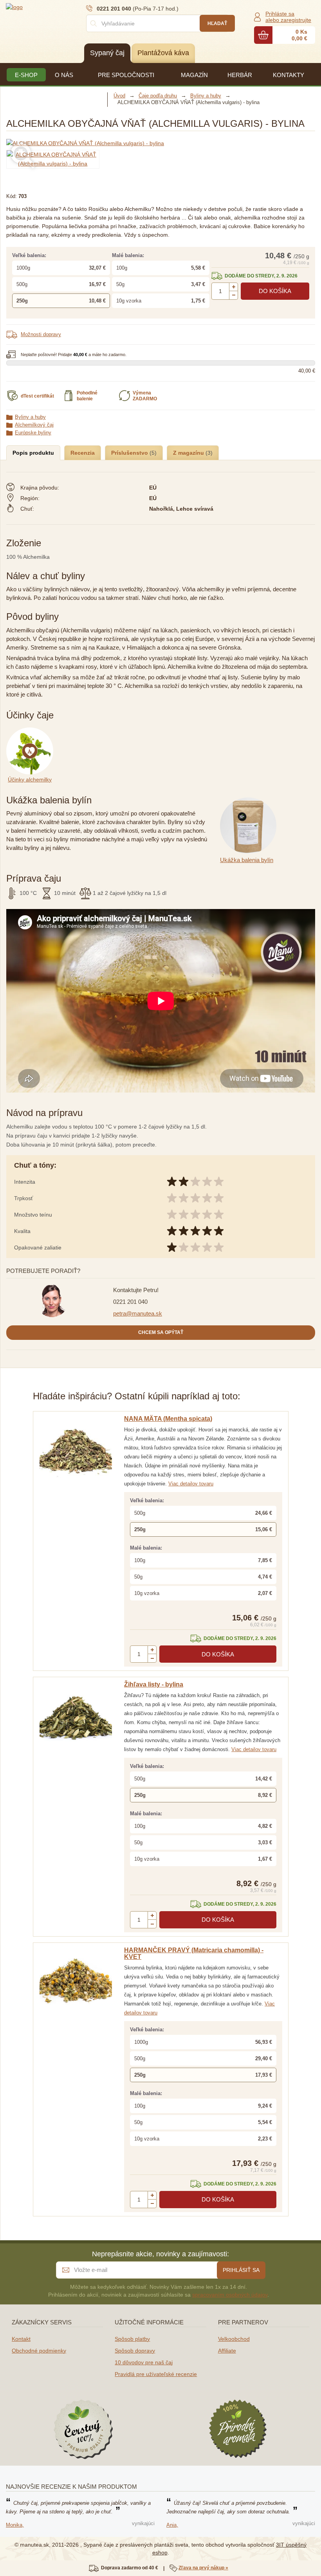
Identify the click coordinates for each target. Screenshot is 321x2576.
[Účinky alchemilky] (31, 732)
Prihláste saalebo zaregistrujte (288, 17)
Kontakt (21, 2339)
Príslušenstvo (130, 453)
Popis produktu (33, 453)
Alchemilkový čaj (34, 425)
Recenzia (83, 453)
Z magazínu (189, 453)
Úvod (119, 96)
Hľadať (217, 23)
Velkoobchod (234, 2339)
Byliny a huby (30, 417)
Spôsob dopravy (135, 2351)
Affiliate (227, 2351)
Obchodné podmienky (39, 2351)
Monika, (15, 2525)
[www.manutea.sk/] (53, 7)
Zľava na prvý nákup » (203, 2568)
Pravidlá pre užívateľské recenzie (156, 2374)
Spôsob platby (132, 2339)
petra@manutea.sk (138, 1313)
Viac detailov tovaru (191, 1484)
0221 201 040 (130, 1302)
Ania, (172, 2525)
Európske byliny (33, 433)
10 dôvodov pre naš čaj (144, 2362)
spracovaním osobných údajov (230, 2295)
